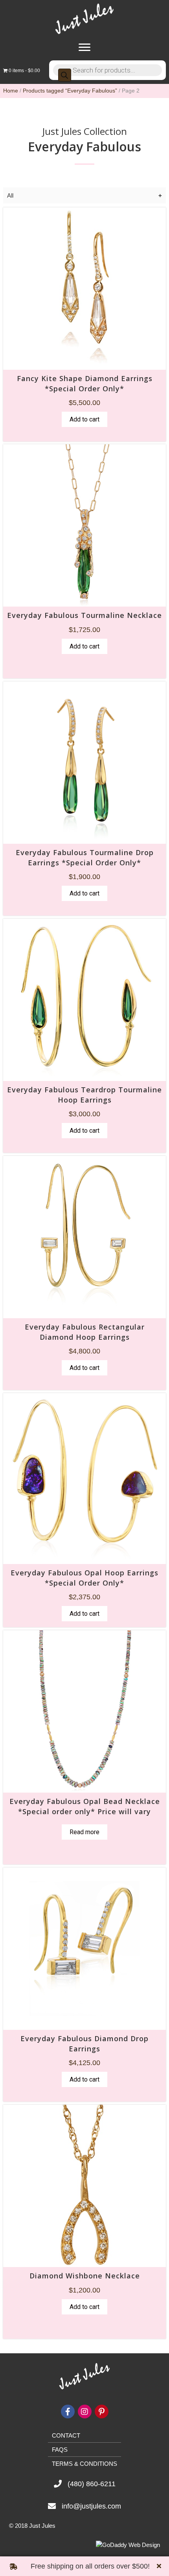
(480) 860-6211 (92, 2484)
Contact (66, 2435)
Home (11, 91)
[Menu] (84, 47)
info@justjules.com (91, 2506)
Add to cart (84, 419)
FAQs (60, 2450)
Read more (84, 1832)
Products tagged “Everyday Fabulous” (70, 91)
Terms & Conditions (84, 2464)
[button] (160, 2566)
